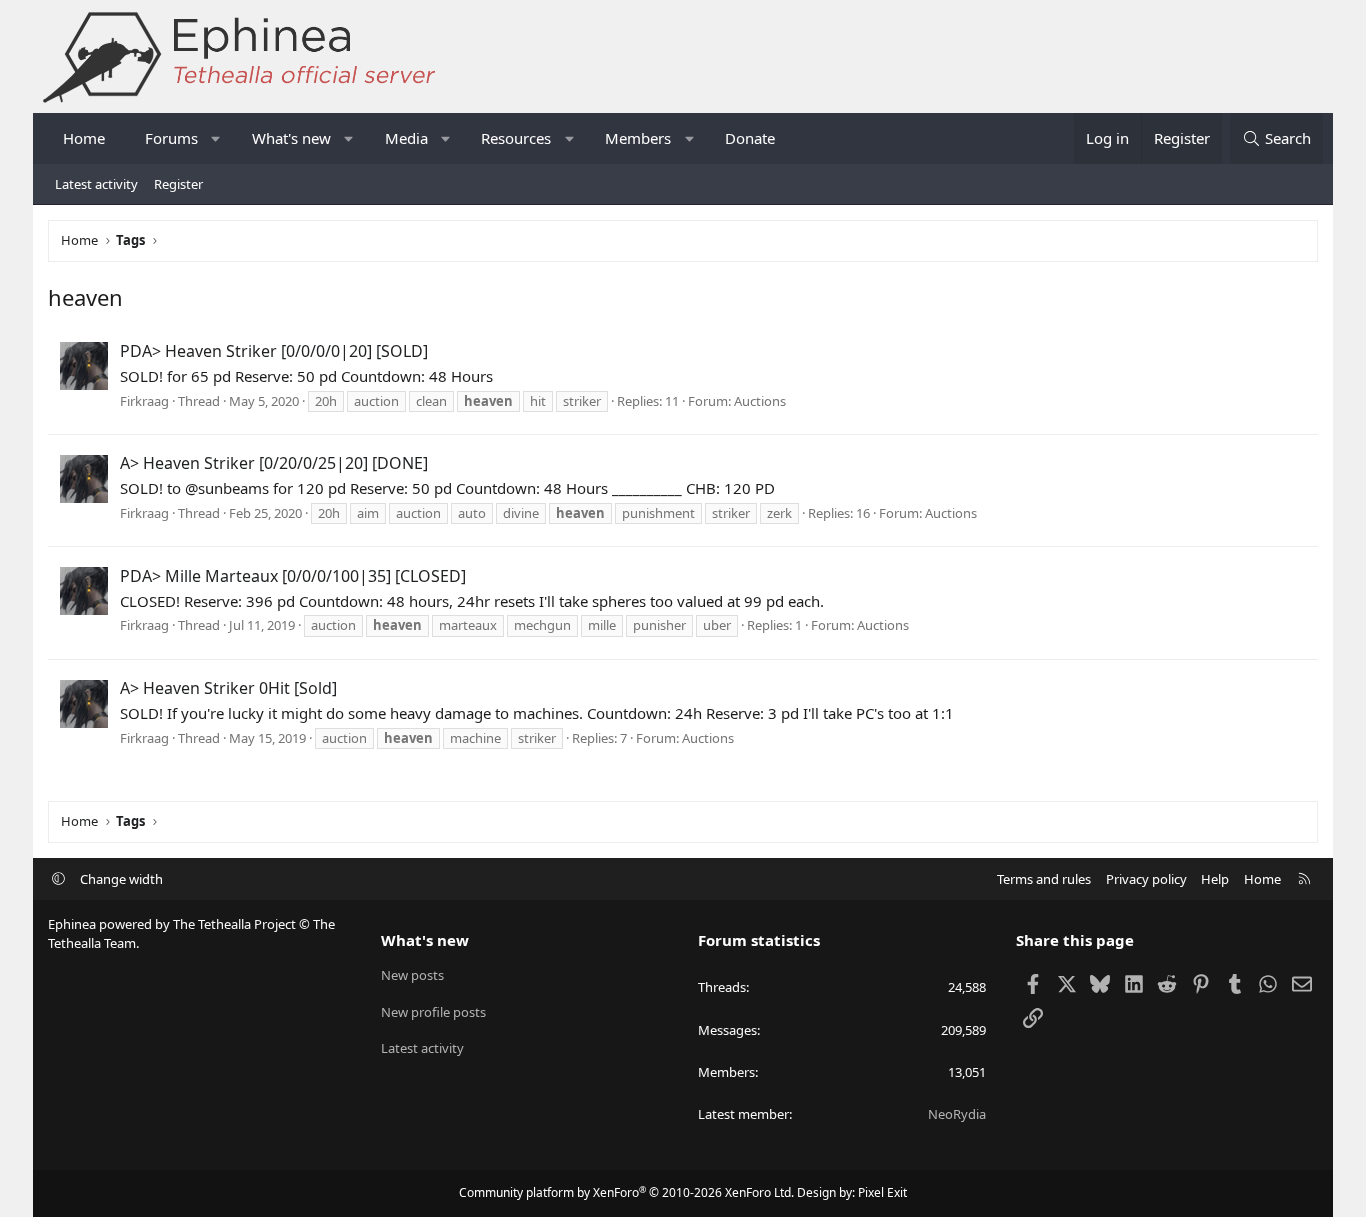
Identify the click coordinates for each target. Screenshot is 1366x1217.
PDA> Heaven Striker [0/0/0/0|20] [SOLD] (274, 351)
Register (178, 184)
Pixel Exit (882, 1192)
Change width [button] (121, 879)
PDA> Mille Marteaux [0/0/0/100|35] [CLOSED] (293, 576)
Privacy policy (1146, 879)
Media (406, 138)
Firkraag (144, 401)
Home (84, 138)
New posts (412, 975)
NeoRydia (957, 1114)
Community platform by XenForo (626, 1192)
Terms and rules (1044, 879)
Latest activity (96, 184)
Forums (171, 138)
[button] (216, 138)
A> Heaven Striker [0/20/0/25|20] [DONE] (274, 463)
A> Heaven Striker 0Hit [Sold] (228, 688)
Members (638, 138)
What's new (291, 138)
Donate (750, 138)
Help (1215, 879)
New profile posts (433, 1012)
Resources (516, 138)
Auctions (760, 401)
